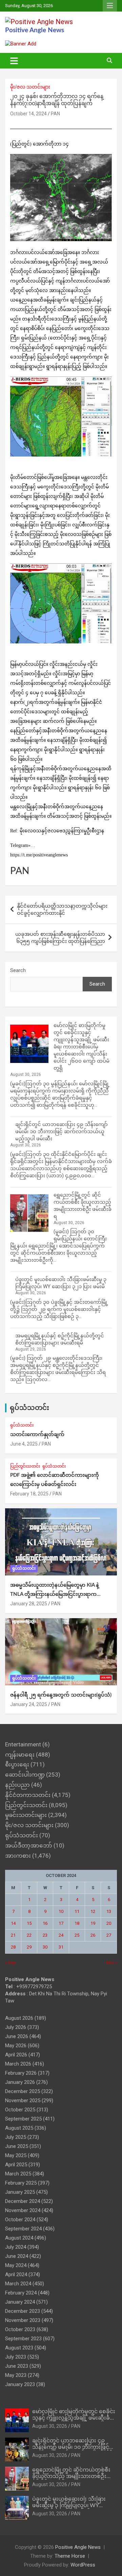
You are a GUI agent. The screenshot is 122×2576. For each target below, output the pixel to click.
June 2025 (17, 2146)
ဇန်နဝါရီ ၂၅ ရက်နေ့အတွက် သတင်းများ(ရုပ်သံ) (61, 1695)
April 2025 (16, 2165)
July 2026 (16, 2027)
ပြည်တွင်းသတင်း (25, 1466)
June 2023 (17, 2366)
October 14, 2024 (28, 114)
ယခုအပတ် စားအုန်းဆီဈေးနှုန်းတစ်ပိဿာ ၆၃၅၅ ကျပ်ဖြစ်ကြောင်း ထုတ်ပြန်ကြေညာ (60, 938)
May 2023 (16, 2375)
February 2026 (21, 2073)
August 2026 (19, 2018)
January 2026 (20, 2082)
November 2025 (23, 2100)
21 (13, 1935)
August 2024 (19, 2238)
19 (93, 1923)
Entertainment (23, 1744)
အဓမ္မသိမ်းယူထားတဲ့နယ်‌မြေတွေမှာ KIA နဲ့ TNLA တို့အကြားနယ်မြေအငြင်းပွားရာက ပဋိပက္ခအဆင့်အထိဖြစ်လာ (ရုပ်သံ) (55, 1594)
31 (61, 1947)
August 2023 (19, 2348)
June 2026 (17, 2036)
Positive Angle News (35, 30)
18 (77, 1923)
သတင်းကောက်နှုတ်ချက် (37, 1435)
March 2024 (18, 2284)
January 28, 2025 (29, 1604)
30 (45, 1947)
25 (77, 1935)
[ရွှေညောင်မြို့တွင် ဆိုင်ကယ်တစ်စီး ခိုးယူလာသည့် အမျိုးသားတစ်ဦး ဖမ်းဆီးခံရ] (29, 1213)
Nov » (111, 1963)
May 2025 (16, 2155)
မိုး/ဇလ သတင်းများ (30, 87)
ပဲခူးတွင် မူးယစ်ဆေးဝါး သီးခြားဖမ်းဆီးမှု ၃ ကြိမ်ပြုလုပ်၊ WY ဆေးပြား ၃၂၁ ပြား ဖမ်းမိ (69, 2505)
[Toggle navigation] (14, 61)
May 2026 (16, 2046)
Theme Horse (70, 2556)
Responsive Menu (110, 6)
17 (61, 1923)
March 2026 (18, 2064)
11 (77, 1911)
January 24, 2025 (29, 1704)
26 (93, 1935)
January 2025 (20, 2192)
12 (93, 1911)
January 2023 (20, 2384)
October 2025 (20, 2110)
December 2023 (23, 2311)
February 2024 (21, 2293)
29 (29, 1947)
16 (45, 1923)
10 (61, 1911)
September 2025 (23, 2119)
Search (18, 970)
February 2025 (21, 2183)
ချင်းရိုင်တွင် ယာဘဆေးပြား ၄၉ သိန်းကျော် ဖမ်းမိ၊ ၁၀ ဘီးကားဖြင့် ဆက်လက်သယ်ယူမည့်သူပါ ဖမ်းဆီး (62, 1131)
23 (45, 1935)
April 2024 (16, 2274)
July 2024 (16, 2247)
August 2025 (19, 2128)
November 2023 (23, 2320)
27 (109, 1935)
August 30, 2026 (50, 2426)
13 (109, 1911)
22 (29, 1935)
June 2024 (17, 2256)
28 (13, 1947)
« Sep (11, 1963)
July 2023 (16, 2357)
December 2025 (23, 2091)
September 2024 (23, 2229)
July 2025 (16, 2137)
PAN (55, 114)
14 (13, 1923)
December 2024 (23, 2201)
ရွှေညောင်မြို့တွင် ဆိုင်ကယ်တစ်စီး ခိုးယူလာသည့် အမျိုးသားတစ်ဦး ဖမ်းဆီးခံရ (71, 2476)
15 (29, 1923)
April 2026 (16, 2055)
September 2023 (23, 2339)
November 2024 (23, 2210)
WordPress (83, 2565)
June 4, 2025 (24, 1444)
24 (61, 1935)
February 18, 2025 (29, 1494)
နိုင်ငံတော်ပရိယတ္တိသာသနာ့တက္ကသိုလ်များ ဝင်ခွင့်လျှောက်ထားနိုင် (62, 909)
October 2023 (20, 2329)
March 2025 (18, 2174)
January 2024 (20, 2302)
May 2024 (16, 2265)
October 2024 (20, 2220)
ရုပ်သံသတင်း (29, 1408)
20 (109, 1923)
